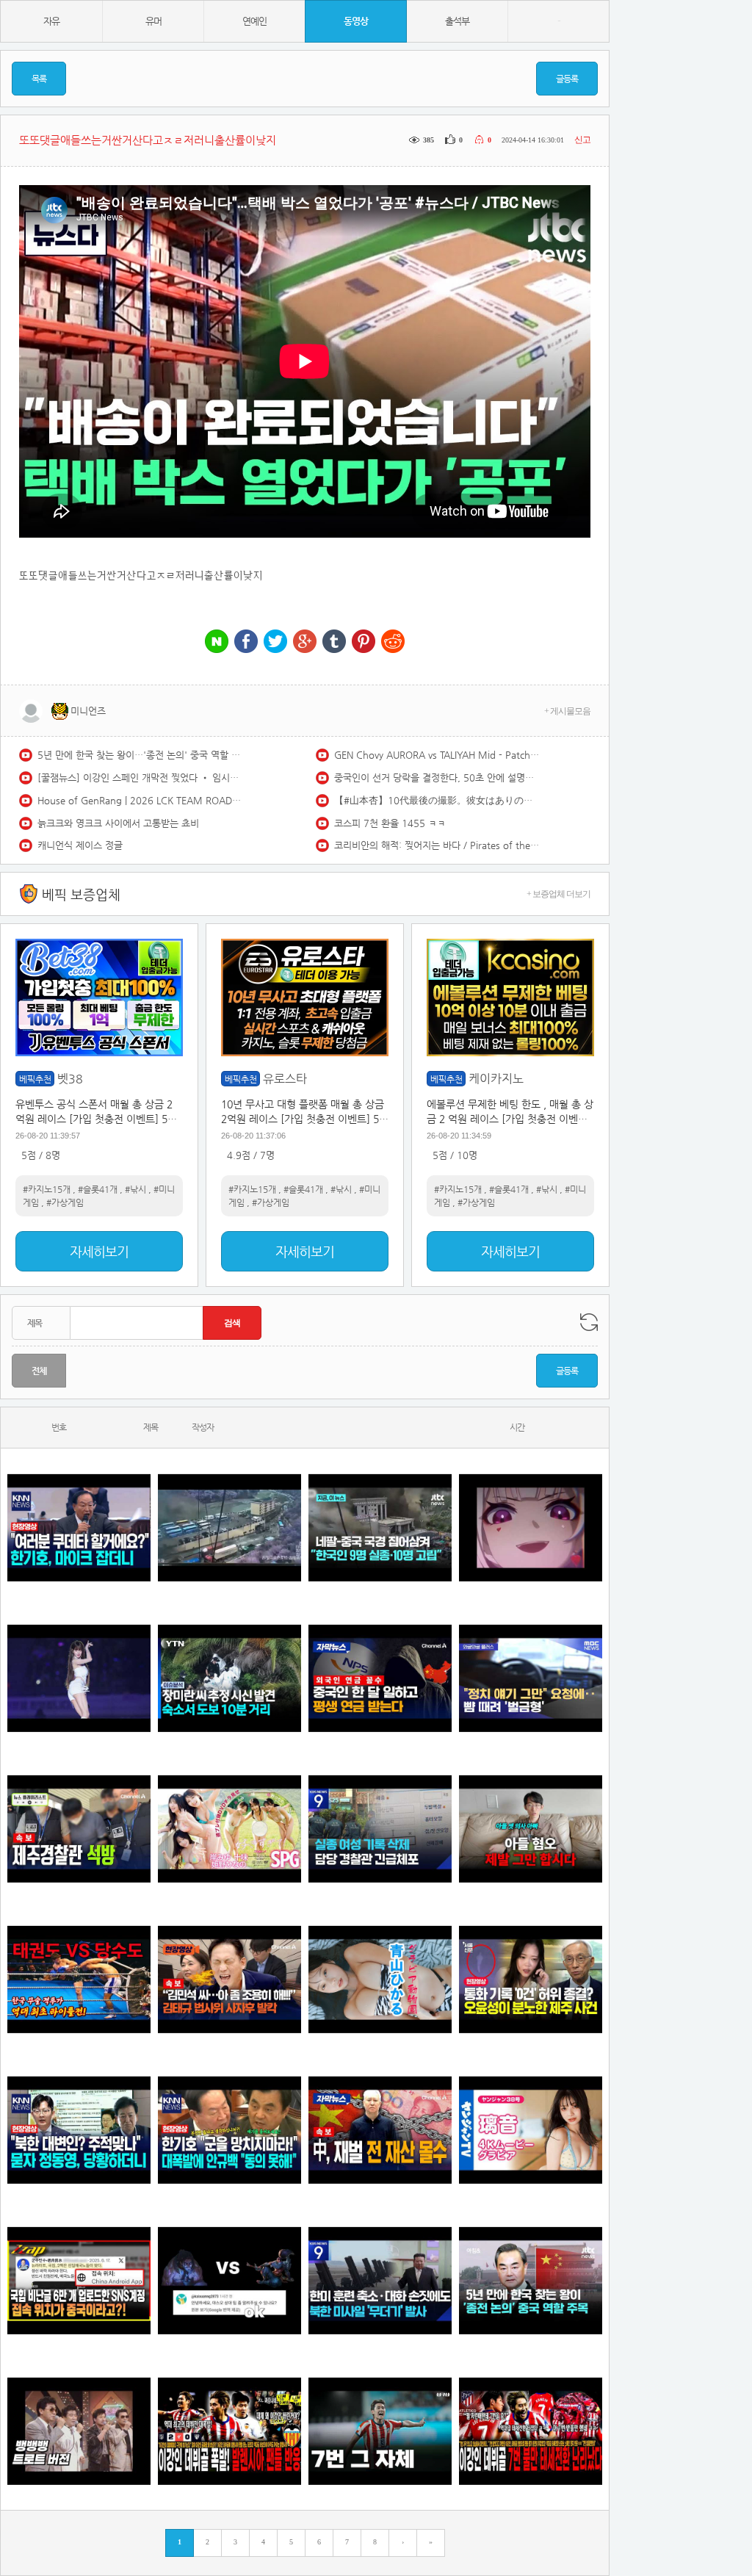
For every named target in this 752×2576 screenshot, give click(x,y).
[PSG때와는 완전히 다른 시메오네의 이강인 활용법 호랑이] (380, 2431)
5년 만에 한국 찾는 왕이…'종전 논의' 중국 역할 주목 (140, 755)
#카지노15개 (47, 1189)
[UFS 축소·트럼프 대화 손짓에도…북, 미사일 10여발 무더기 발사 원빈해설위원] (380, 2280)
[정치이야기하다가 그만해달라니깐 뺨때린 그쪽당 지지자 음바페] (531, 1678)
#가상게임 (65, 1202)
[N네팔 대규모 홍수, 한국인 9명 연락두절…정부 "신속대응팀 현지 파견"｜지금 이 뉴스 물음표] (380, 1527)
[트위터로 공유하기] (275, 642)
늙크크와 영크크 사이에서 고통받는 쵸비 (118, 823)
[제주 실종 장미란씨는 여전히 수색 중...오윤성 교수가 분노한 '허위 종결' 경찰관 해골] (531, 1979)
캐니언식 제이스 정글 (80, 845)
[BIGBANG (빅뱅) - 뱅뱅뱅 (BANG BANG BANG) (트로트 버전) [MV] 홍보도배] (79, 2431)
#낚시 (135, 1189)
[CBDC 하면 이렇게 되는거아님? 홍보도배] (380, 2130)
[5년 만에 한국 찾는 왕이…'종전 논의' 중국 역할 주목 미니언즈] (531, 2280)
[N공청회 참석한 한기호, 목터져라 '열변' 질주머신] (79, 1527)
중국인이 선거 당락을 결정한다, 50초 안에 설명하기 (437, 778)
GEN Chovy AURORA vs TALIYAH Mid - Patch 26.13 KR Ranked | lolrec (437, 755)
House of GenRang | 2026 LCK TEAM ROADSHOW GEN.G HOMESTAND (140, 800)
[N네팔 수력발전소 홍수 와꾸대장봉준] (229, 1527)
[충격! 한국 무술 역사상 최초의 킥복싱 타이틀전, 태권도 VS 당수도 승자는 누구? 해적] (79, 1979)
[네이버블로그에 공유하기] (217, 642)
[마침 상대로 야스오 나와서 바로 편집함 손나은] (229, 2280)
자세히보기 (99, 1251)
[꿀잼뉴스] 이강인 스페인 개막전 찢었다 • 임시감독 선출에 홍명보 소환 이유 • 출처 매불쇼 (140, 778)
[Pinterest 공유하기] (364, 642)
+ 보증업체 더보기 (558, 894)
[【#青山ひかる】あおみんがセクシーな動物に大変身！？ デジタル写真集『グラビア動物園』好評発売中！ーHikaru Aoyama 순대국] (380, 1979)
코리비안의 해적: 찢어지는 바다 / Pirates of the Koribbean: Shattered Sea (437, 845)
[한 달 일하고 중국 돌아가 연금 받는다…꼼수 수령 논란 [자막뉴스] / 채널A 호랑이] (380, 1678)
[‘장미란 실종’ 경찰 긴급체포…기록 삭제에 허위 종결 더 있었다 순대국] (380, 1829)
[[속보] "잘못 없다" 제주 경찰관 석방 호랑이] (79, 1829)
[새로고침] (589, 1322)
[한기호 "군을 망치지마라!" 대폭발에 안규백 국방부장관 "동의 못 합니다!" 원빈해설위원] (229, 2130)
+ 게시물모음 (567, 711)
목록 (39, 79)
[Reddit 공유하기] (393, 642)
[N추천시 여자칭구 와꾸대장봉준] (79, 1678)
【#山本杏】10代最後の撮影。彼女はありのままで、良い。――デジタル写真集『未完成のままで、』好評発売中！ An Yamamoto (437, 800)
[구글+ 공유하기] (305, 642)
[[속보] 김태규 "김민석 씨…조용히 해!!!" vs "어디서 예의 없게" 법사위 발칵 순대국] (229, 1979)
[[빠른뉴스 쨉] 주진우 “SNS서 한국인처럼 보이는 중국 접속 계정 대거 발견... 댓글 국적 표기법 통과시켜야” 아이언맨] (79, 2280)
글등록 (567, 79)
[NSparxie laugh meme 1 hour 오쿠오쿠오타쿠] (531, 1527)
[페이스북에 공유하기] (246, 642)
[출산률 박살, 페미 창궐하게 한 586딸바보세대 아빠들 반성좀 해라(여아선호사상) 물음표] (531, 1829)
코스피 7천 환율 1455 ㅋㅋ (390, 823)
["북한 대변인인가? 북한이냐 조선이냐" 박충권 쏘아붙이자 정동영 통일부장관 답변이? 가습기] (79, 2130)
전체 (39, 1371)
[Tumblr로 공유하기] (334, 642)
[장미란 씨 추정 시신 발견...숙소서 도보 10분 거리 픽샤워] (229, 1678)
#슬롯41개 (98, 1189)
